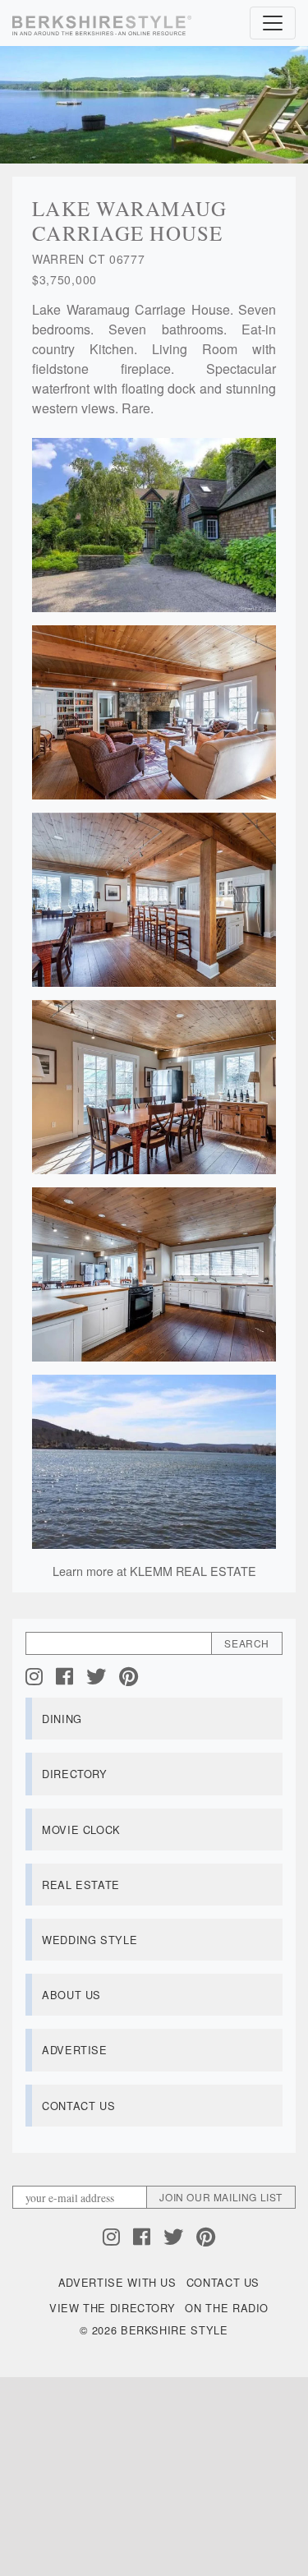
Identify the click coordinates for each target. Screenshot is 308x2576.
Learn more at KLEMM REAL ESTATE (154, 1571)
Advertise (75, 2050)
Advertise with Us (117, 2282)
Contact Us (78, 2106)
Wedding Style (90, 1940)
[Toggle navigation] (273, 23)
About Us (71, 1995)
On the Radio (227, 2308)
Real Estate (81, 1885)
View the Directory (113, 2308)
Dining (62, 1719)
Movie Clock (81, 1829)
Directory (75, 1774)
